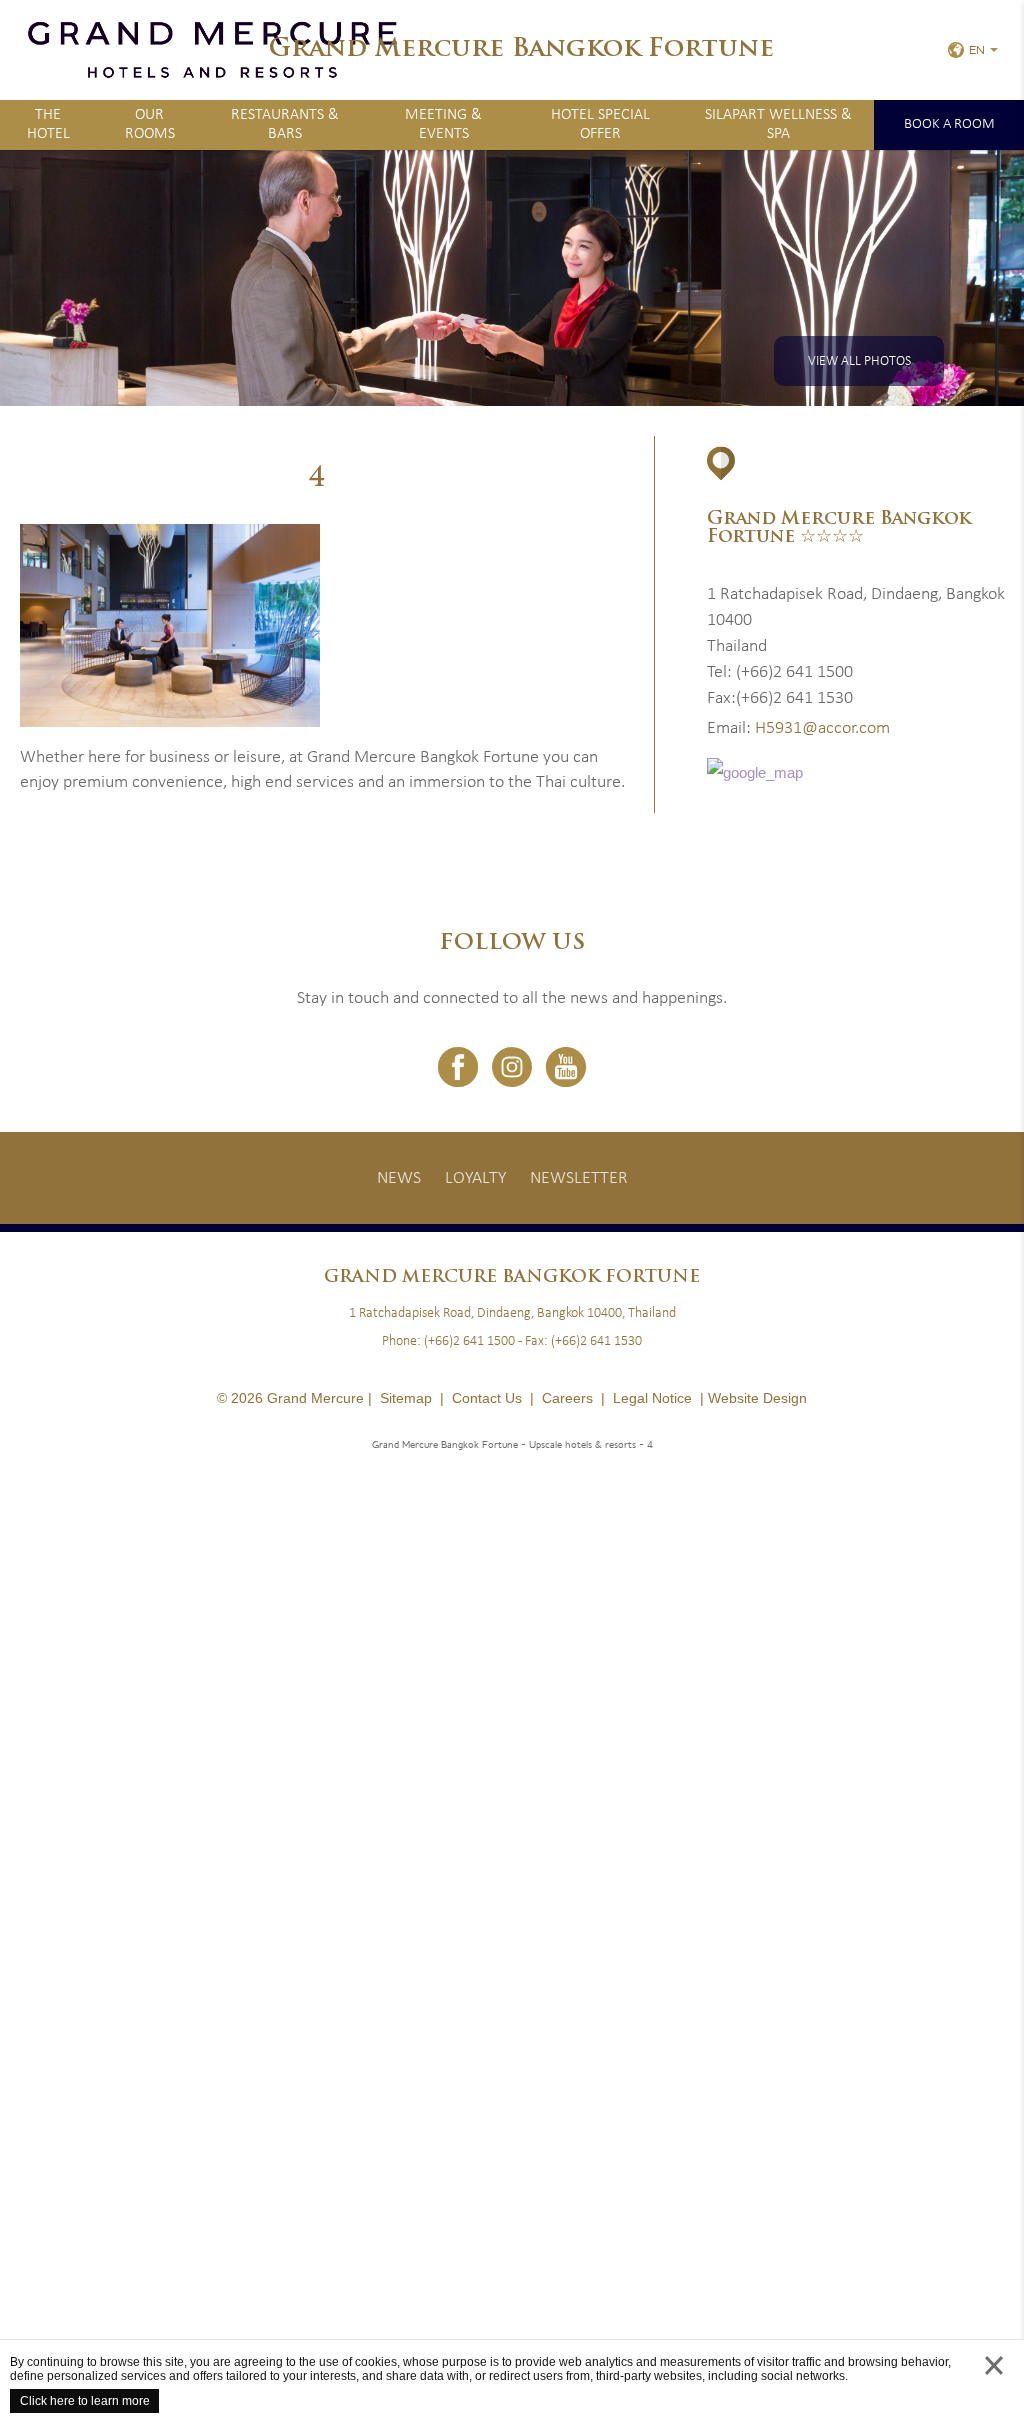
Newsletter (579, 1178)
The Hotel (48, 124)
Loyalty (475, 1178)
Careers (567, 1398)
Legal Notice (652, 1398)
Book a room (949, 124)
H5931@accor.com (822, 728)
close (994, 2384)
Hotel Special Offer (600, 124)
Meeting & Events (443, 124)
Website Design (757, 1398)
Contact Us (487, 1398)
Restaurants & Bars (285, 124)
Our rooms (150, 124)
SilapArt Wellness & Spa (778, 124)
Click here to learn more (85, 2401)
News (399, 1178)
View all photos (859, 361)
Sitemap (406, 1398)
